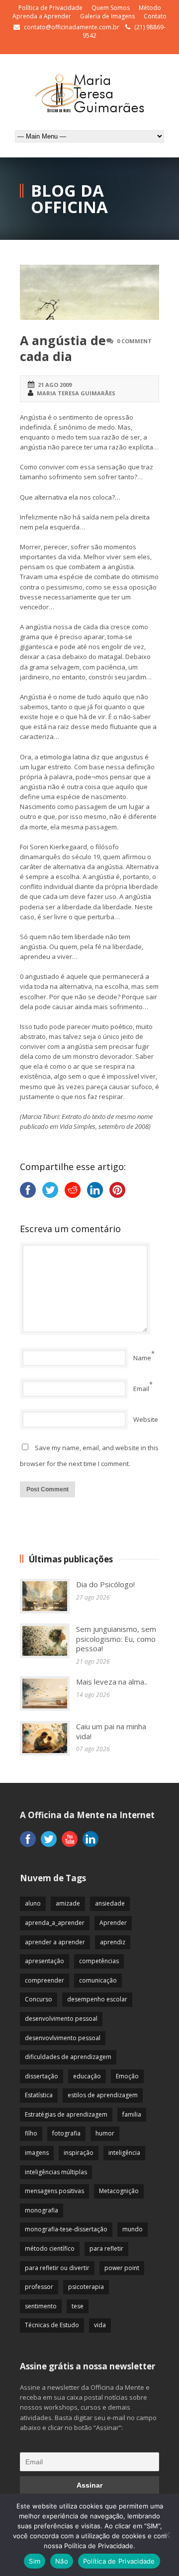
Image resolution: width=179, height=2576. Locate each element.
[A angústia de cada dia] (89, 292)
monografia (42, 2210)
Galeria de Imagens (107, 16)
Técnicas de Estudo (52, 2325)
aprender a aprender (55, 1942)
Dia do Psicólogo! (105, 1584)
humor (105, 2133)
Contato (155, 16)
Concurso (39, 1999)
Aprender (113, 1923)
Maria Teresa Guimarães (76, 393)
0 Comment (134, 341)
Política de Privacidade (50, 8)
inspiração (79, 2153)
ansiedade (110, 1903)
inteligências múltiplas (56, 2172)
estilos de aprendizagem (103, 2095)
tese (78, 2306)
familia (132, 2114)
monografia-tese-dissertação (66, 2229)
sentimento (41, 2306)
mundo (133, 2229)
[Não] (167, 2535)
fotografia (66, 2133)
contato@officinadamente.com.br (72, 27)
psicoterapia (86, 2287)
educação (87, 2076)
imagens (37, 2153)
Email (141, 1389)
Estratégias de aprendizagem (66, 2114)
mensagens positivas (54, 2191)
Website (146, 1419)
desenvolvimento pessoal (61, 2019)
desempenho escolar (97, 1999)
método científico (50, 2248)
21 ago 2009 (55, 385)
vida (100, 2325)
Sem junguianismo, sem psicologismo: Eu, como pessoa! (116, 1639)
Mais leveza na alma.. (112, 1682)
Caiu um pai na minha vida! (111, 1731)
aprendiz (113, 1942)
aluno (33, 1903)
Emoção (127, 2076)
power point (122, 2268)
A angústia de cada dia (63, 348)
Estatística (39, 2095)
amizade (68, 1903)
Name (142, 1358)
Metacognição (119, 2191)
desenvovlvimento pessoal (63, 2038)
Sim (35, 2561)
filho (31, 2133)
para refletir (106, 2248)
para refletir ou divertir (57, 2268)
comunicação (98, 1980)
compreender (45, 1980)
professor (39, 2287)
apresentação (45, 1961)
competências (99, 1961)
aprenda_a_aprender (55, 1923)
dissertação (42, 2076)
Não (62, 2561)
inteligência (124, 2153)
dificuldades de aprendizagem (68, 2057)
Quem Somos (111, 8)
